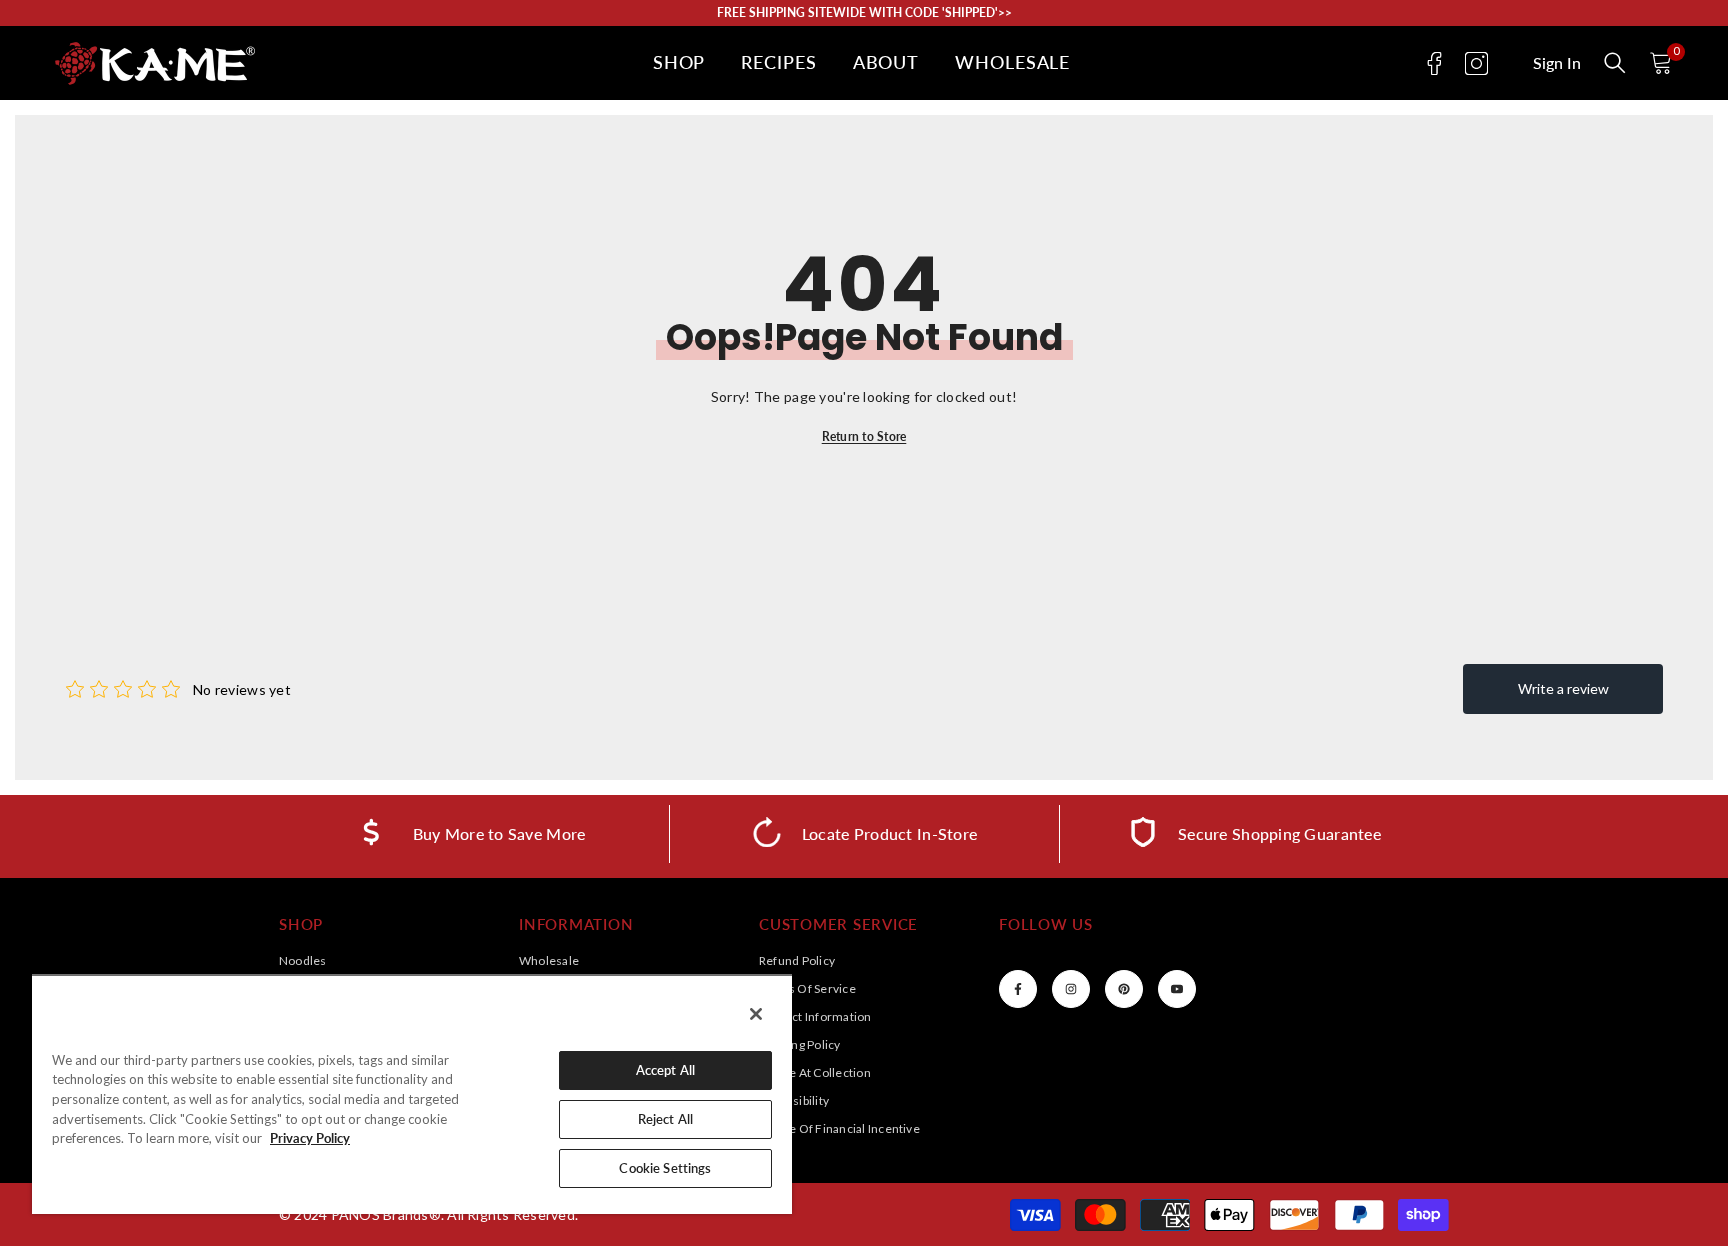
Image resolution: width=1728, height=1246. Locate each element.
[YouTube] (1177, 989)
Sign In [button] (1557, 63)
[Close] (756, 1014)
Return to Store (864, 436)
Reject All (665, 1119)
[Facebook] (1434, 63)
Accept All (665, 1070)
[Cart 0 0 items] (1661, 63)
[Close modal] (1615, 63)
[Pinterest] (1124, 989)
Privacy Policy (310, 1138)
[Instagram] (1476, 63)
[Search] (1615, 63)
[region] (412, 1094)
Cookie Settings (665, 1168)
